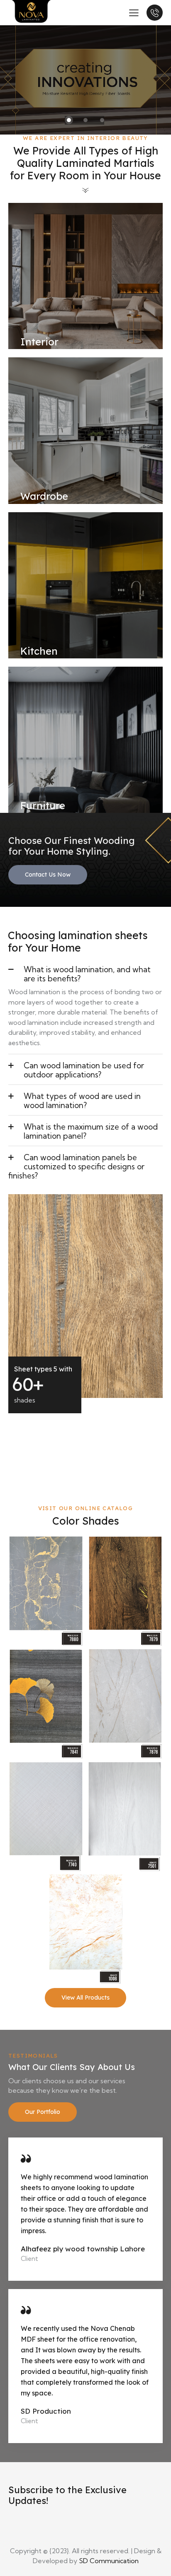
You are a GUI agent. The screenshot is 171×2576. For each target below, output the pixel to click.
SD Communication (109, 2561)
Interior (39, 342)
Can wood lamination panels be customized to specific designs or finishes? (76, 1166)
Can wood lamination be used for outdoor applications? (84, 1070)
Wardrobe (44, 496)
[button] (85, 973)
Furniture (43, 805)
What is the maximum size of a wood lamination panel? (91, 1131)
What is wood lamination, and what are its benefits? (87, 974)
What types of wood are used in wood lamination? (82, 1101)
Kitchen (39, 651)
